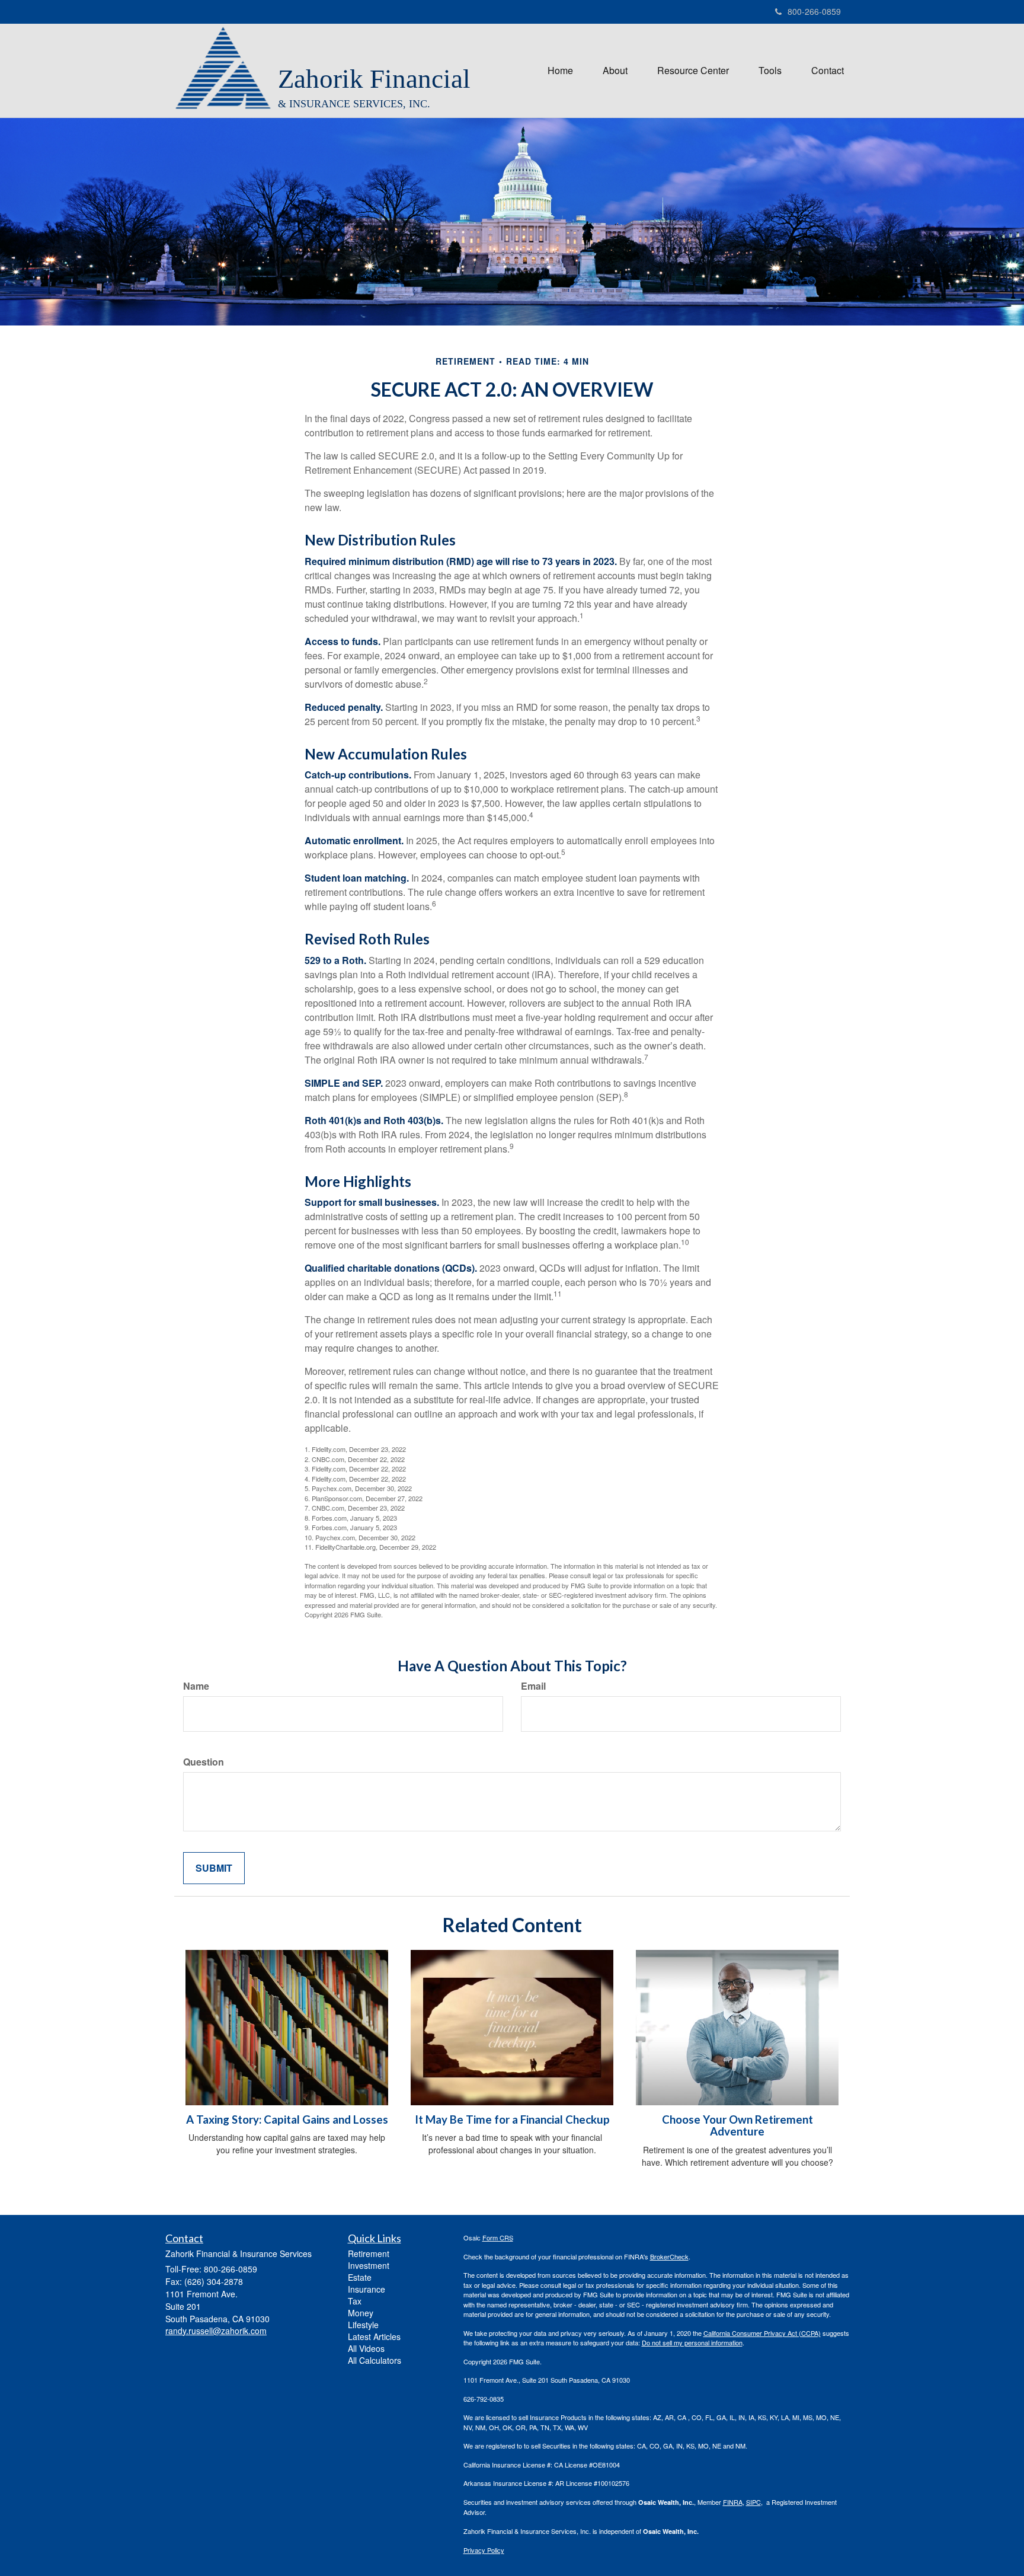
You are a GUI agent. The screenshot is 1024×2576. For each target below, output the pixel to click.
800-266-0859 (814, 11)
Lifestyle (363, 2325)
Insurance (367, 2289)
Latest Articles (374, 2336)
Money (361, 2313)
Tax (355, 2301)
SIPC (753, 2502)
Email (533, 1686)
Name (196, 1686)
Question (204, 1762)
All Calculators (375, 2360)
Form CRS (498, 2237)
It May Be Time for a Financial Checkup (512, 2119)
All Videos (366, 2348)
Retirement (369, 2253)
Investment (369, 2265)
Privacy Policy (484, 2550)
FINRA (733, 2502)
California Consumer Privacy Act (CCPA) (762, 2333)
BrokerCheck (669, 2256)
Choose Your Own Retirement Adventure (737, 2126)
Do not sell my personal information (692, 2342)
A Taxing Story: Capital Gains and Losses (287, 2119)
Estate (360, 2277)
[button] (615, 71)
